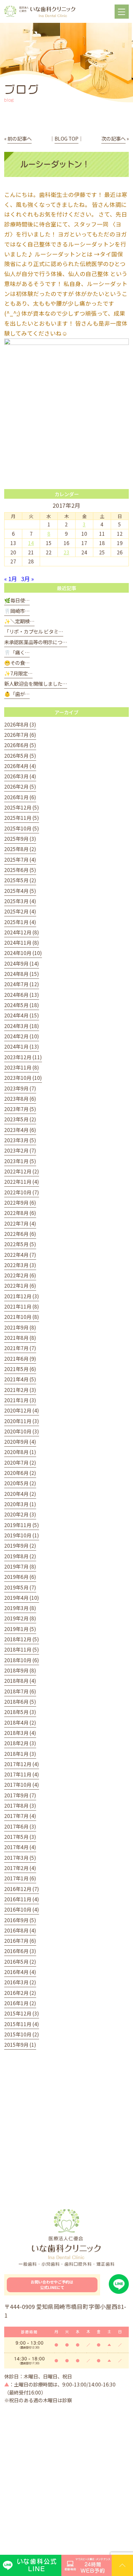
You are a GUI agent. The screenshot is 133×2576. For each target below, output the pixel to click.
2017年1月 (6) (20, 1878)
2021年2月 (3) (20, 1390)
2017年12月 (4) (22, 1764)
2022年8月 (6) (20, 1213)
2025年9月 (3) (20, 839)
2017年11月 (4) (22, 1774)
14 (31, 543)
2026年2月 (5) (20, 786)
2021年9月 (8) (20, 1327)
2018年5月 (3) (20, 1712)
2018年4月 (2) (20, 1722)
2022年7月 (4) (20, 1223)
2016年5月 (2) (20, 1961)
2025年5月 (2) (20, 880)
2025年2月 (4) (20, 911)
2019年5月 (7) (20, 1587)
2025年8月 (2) (20, 849)
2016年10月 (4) (22, 1909)
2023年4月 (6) (20, 1130)
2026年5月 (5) (20, 755)
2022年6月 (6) (20, 1234)
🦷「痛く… (17, 652)
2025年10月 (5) (22, 828)
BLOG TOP (66, 138)
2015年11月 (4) (22, 2024)
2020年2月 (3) (20, 1514)
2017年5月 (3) (20, 1837)
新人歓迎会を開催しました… (36, 683)
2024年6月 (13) (22, 995)
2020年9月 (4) (20, 1441)
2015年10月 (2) (22, 2034)
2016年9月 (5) (20, 1920)
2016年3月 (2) (20, 1982)
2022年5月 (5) (20, 1244)
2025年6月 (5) (20, 870)
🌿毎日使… (17, 600)
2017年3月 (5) (20, 1858)
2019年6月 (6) (20, 1577)
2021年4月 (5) (20, 1379)
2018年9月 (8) (20, 1670)
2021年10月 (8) (22, 1317)
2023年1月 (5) (20, 1161)
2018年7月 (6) (20, 1691)
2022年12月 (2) (22, 1171)
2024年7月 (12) (22, 984)
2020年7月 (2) (20, 1462)
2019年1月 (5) (20, 1629)
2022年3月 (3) (20, 1265)
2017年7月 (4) (20, 1816)
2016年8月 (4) (20, 1930)
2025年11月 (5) (22, 818)
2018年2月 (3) (20, 1743)
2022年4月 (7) (20, 1255)
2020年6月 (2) (20, 1473)
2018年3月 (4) (20, 1733)
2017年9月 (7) (20, 1795)
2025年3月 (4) (20, 901)
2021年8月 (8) (20, 1338)
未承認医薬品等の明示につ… (36, 642)
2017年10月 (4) (22, 1784)
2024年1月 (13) (22, 1046)
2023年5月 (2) (20, 1119)
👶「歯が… (17, 694)
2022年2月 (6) (20, 1275)
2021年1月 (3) (20, 1400)
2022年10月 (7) (22, 1192)
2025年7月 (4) (20, 859)
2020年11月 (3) (22, 1421)
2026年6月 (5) (20, 745)
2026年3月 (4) (20, 776)
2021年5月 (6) (20, 1369)
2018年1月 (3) (20, 1754)
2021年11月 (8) (22, 1306)
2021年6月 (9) (20, 1358)
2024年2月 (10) (22, 1036)
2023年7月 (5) (20, 1109)
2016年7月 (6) (20, 1941)
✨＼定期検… (19, 621)
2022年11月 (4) (22, 1181)
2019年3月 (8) (20, 1608)
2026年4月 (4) (20, 766)
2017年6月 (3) (20, 1826)
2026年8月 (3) (20, 724)
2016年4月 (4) (20, 1972)
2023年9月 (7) (20, 1088)
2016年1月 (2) (20, 2003)
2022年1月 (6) (20, 1285)
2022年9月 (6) (20, 1202)
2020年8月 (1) (20, 1452)
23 (66, 552)
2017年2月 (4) (20, 1868)
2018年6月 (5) (20, 1701)
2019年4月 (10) (22, 1598)
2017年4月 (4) (20, 1847)
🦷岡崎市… (17, 611)
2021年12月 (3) (22, 1296)
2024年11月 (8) (22, 942)
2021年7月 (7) (20, 1348)
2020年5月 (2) (20, 1483)
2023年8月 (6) (20, 1098)
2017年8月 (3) (20, 1805)
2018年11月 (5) (22, 1649)
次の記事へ (113, 138)
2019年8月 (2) (20, 1556)
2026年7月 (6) (20, 735)
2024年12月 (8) (22, 932)
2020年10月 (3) (22, 1431)
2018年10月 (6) (22, 1660)
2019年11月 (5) (22, 1525)
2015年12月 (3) (22, 2013)
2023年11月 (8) (22, 1067)
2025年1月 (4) (20, 922)
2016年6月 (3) (20, 1951)
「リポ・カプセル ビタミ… (34, 631)
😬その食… (17, 663)
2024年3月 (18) (22, 1026)
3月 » (27, 579)
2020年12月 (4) (22, 1410)
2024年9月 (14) (22, 963)
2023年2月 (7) (20, 1150)
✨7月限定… (18, 673)
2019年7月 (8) (20, 1566)
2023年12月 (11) (23, 1057)
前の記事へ (20, 138)
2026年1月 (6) (20, 797)
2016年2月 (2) (20, 1993)
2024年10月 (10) (23, 953)
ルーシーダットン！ (55, 164)
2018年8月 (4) (20, 1681)
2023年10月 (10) (23, 1078)
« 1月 (11, 579)
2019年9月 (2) (20, 1545)
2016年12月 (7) (22, 1889)
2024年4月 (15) (22, 1015)
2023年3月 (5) (20, 1140)
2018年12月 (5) (22, 1639)
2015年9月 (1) (20, 2044)
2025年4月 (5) (20, 891)
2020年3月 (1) (20, 1504)
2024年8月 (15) (22, 974)
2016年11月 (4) (22, 1899)
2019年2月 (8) (20, 1618)
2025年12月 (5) (22, 807)
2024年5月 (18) (22, 1005)
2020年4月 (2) (20, 1494)
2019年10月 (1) (22, 1535)
